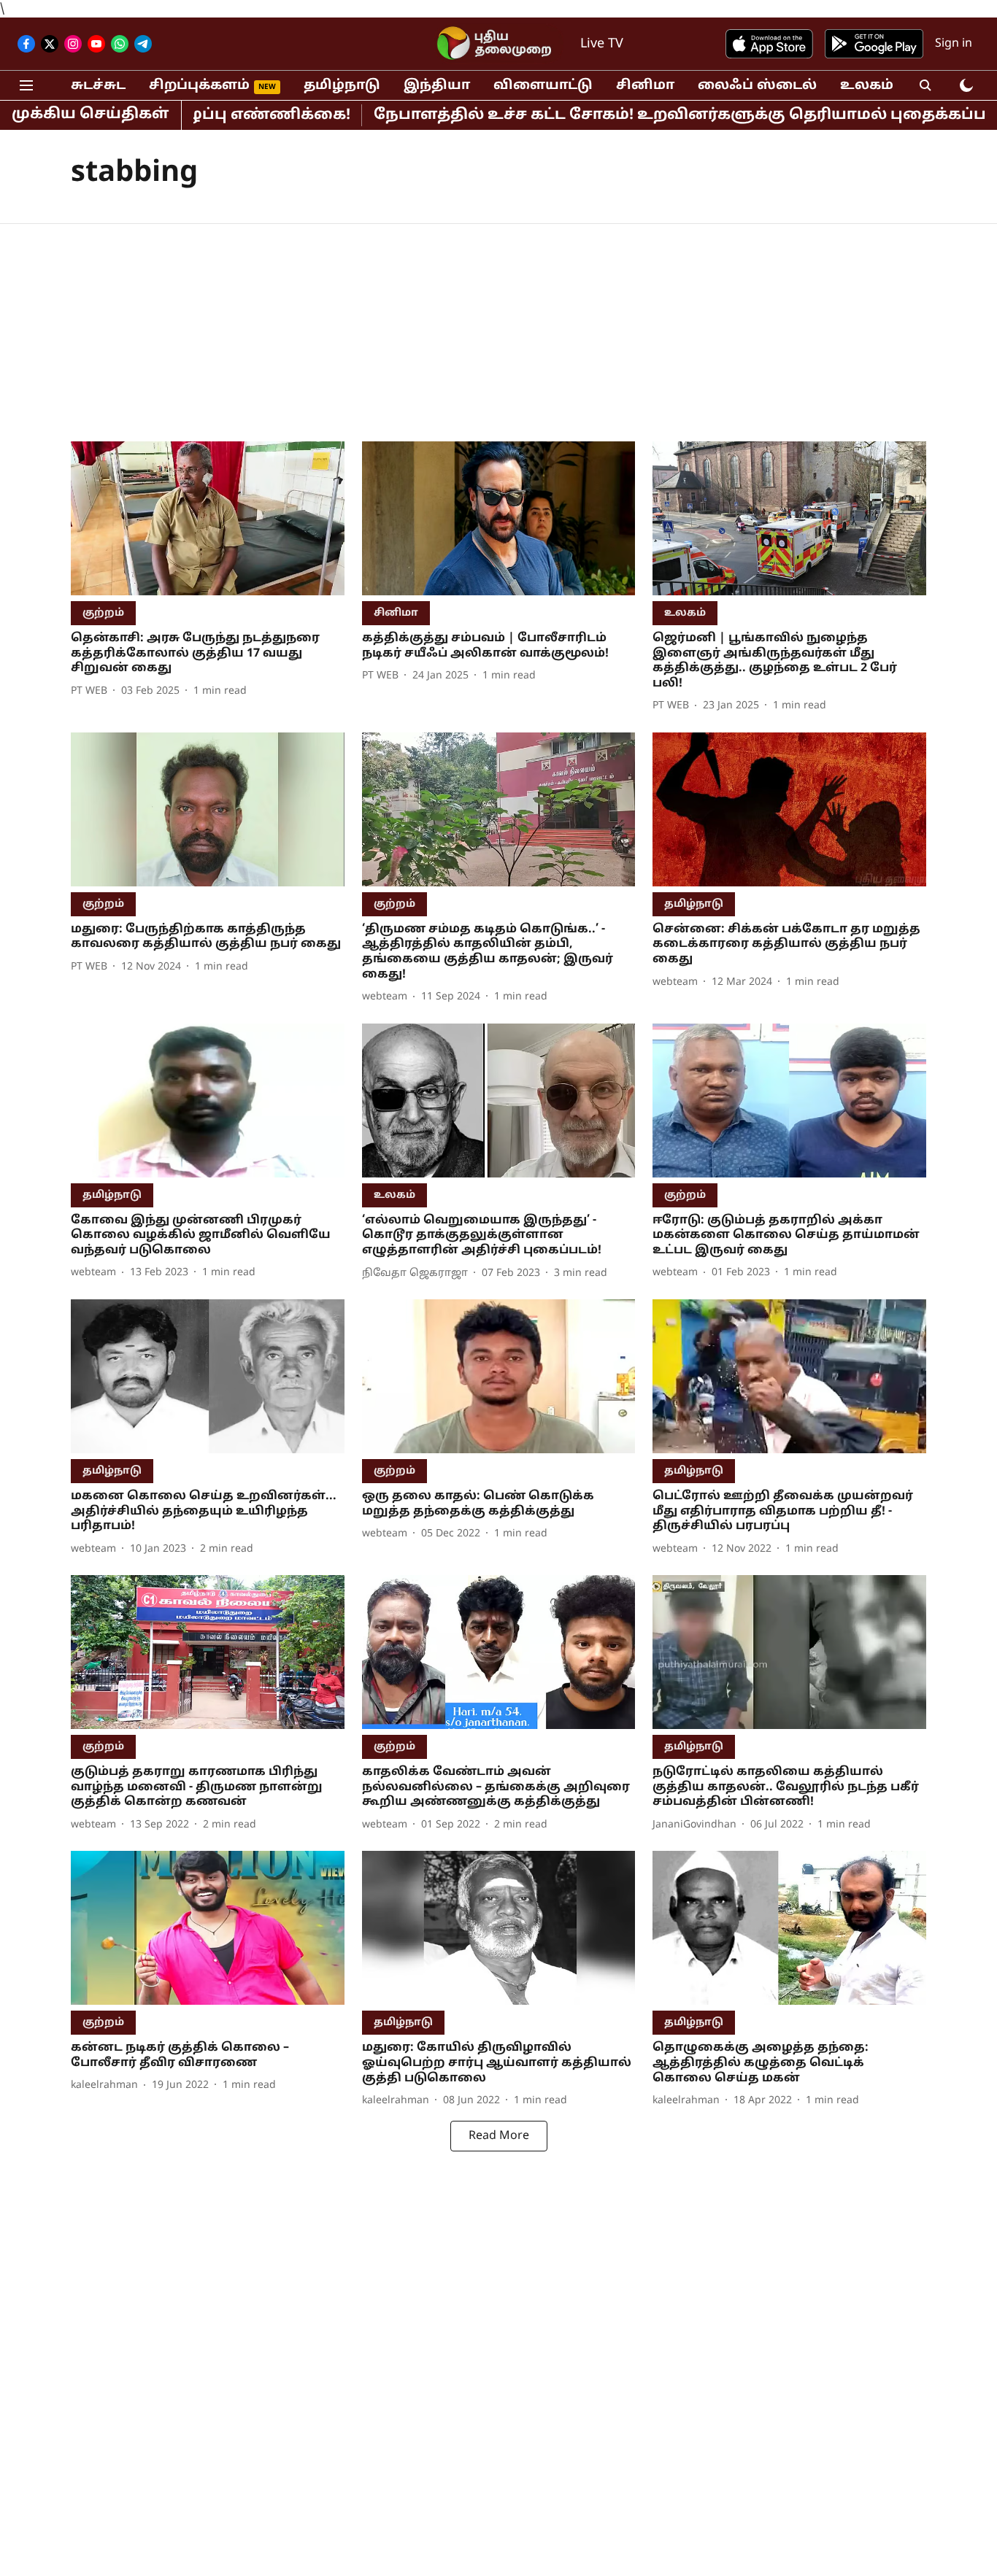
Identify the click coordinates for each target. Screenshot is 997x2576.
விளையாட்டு (543, 86)
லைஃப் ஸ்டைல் (757, 86)
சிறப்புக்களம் (199, 86)
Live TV (602, 44)
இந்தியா (437, 86)
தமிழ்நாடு (342, 86)
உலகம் (867, 86)
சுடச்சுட (98, 86)
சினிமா (645, 86)
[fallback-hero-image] (208, 518)
